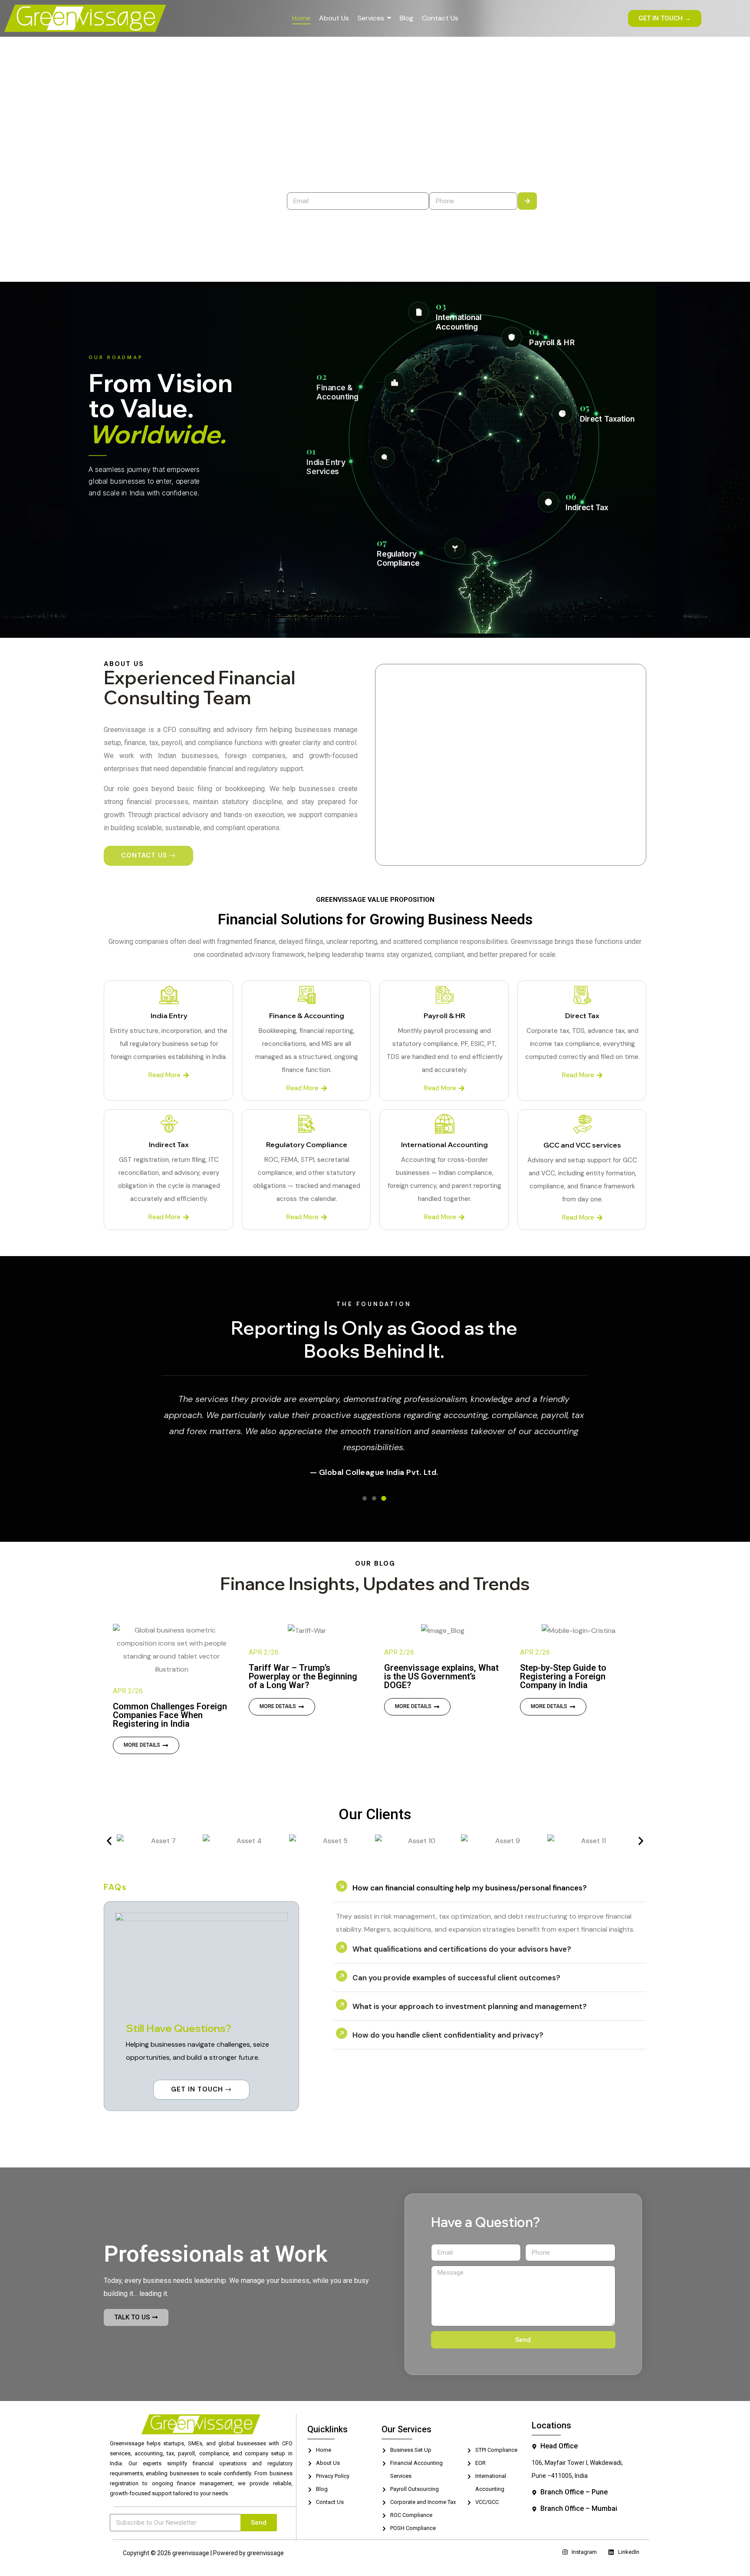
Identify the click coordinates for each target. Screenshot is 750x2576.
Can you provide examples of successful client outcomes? (456, 1968)
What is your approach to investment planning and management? (470, 1997)
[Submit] (527, 201)
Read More (164, 1075)
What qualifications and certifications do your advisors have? (462, 1939)
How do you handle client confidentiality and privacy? (448, 2025)
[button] (109, 1832)
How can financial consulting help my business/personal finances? (470, 1878)
